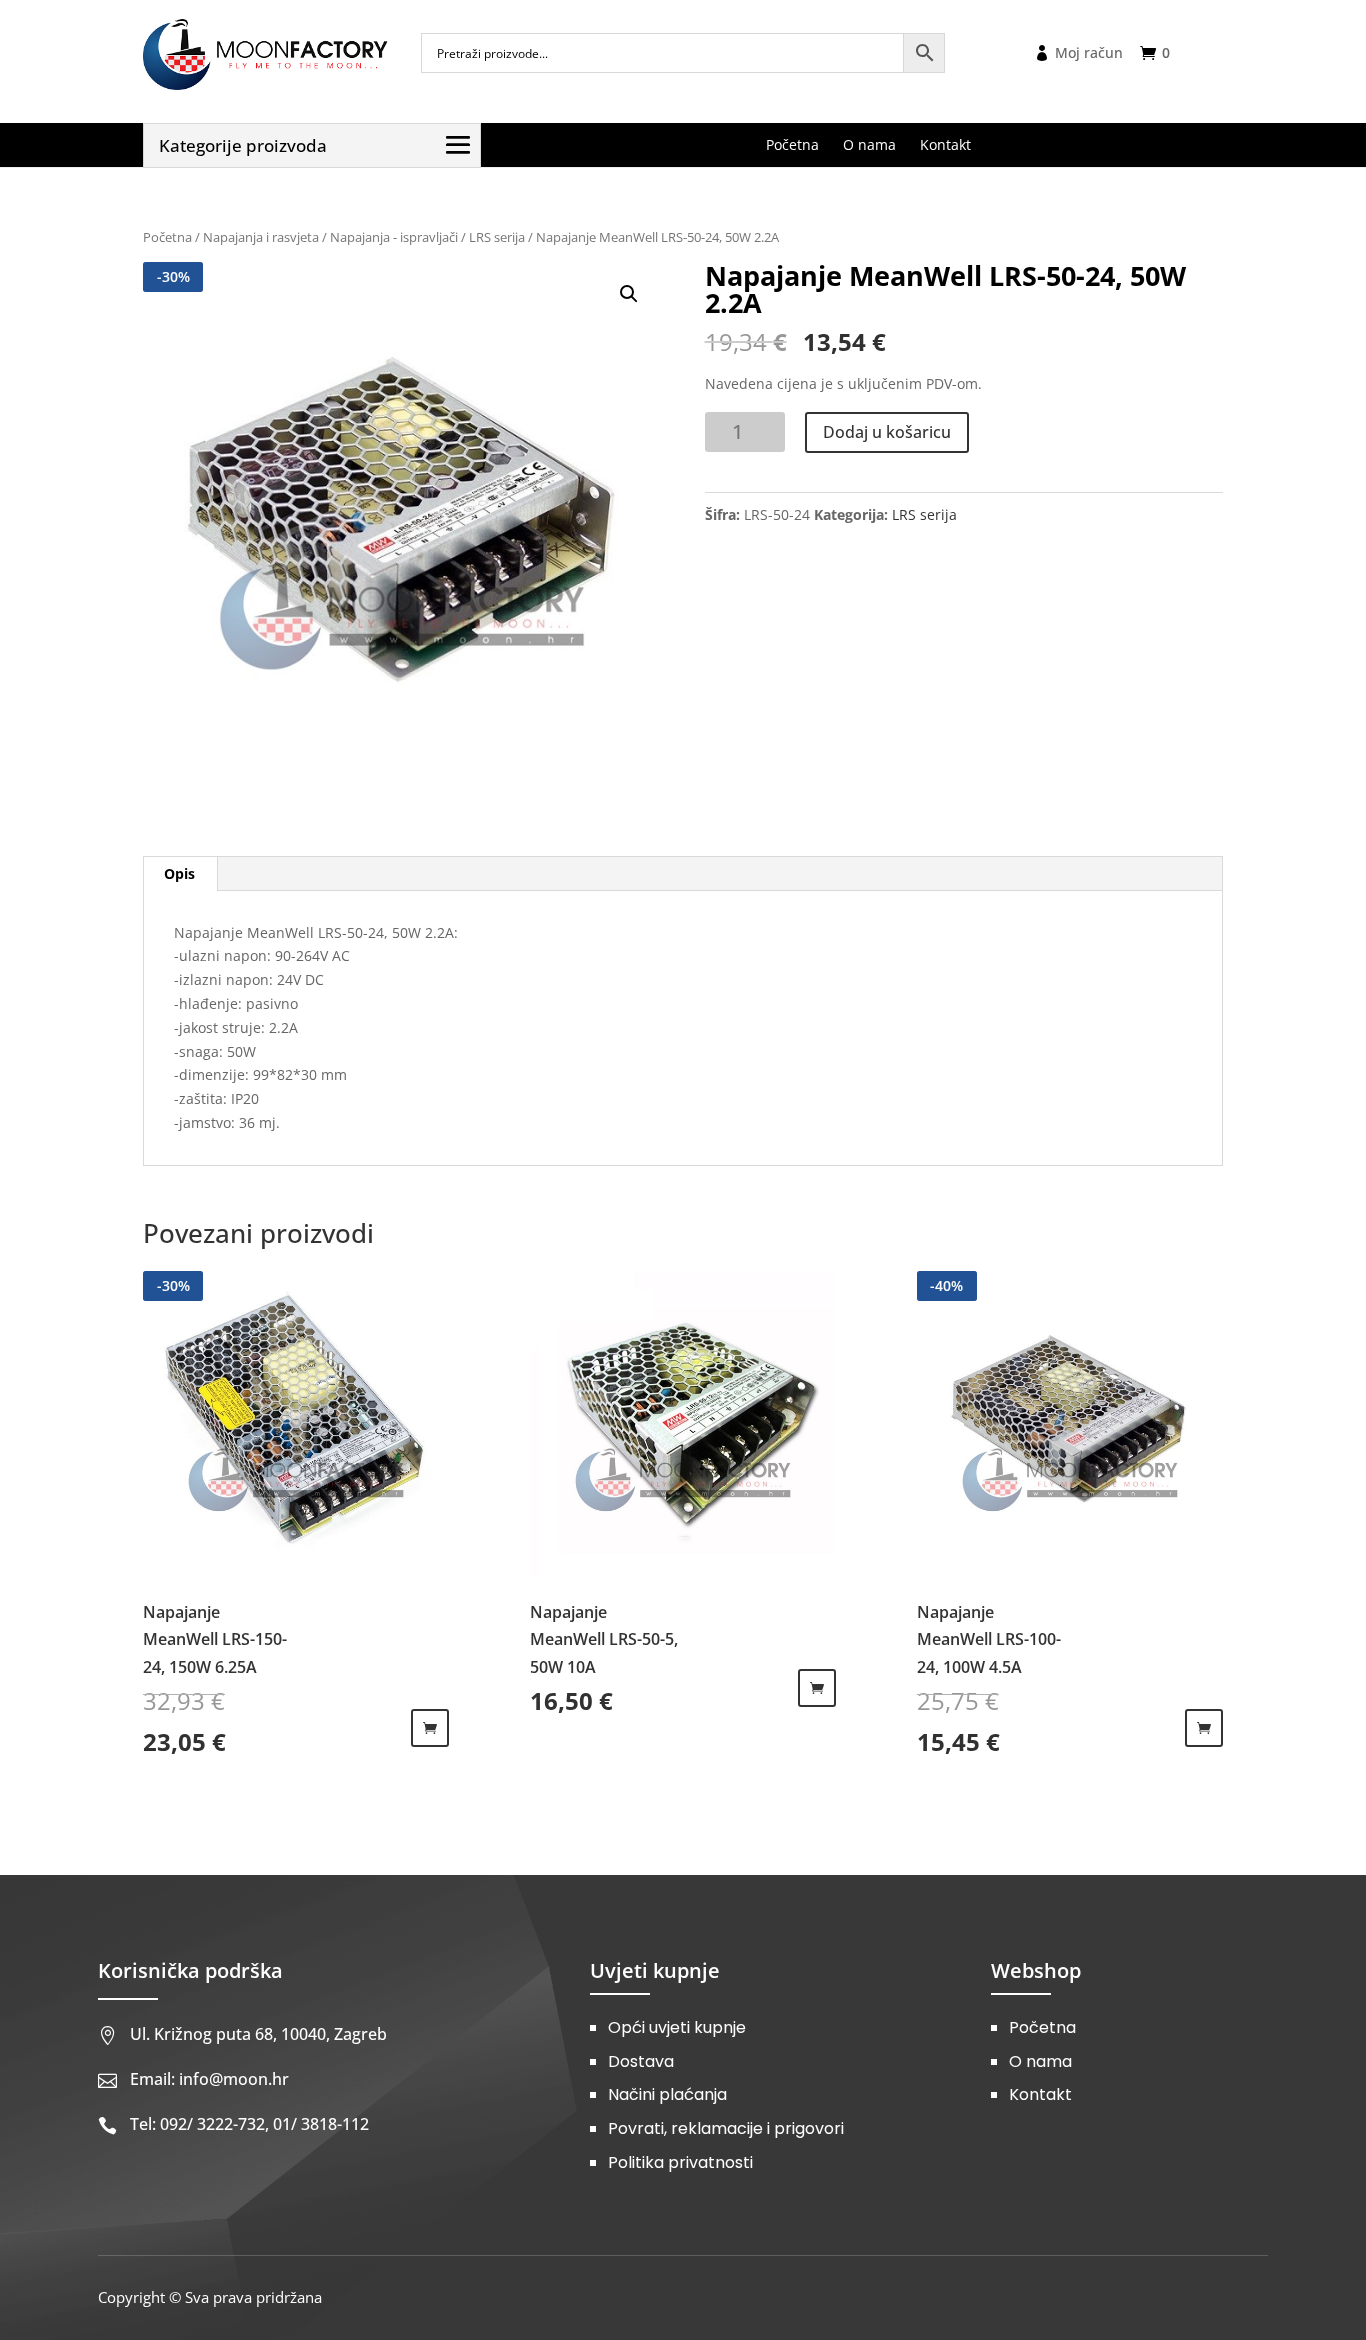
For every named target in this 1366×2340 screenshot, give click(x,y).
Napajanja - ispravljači (394, 237)
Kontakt (1040, 2094)
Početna (167, 237)
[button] (629, 294)
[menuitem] (792, 145)
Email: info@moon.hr (209, 2079)
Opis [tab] (179, 873)
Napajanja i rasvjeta (261, 237)
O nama (1040, 2061)
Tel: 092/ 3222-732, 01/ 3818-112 (249, 2124)
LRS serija (497, 237)
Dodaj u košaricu (887, 432)
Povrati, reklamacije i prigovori (726, 2128)
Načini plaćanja (667, 2094)
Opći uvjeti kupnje (677, 2027)
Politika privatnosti (680, 2162)
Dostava (641, 2061)
